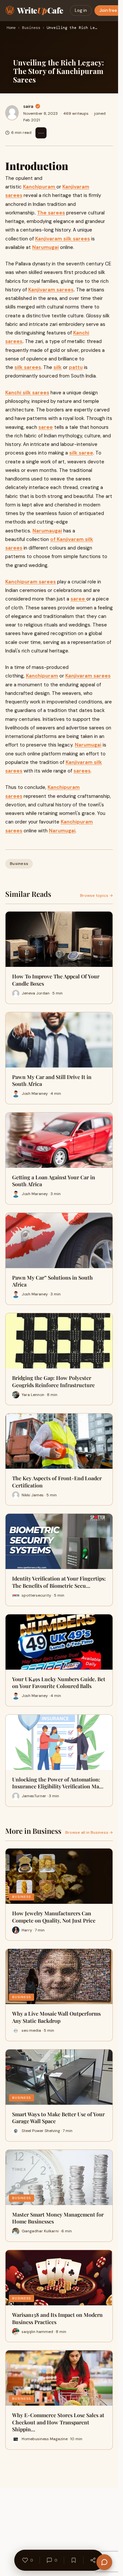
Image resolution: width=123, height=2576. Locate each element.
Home (11, 28)
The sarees (51, 213)
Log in (81, 10)
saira (28, 106)
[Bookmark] (74, 2560)
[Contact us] (104, 2562)
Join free (108, 10)
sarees (82, 771)
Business (31, 28)
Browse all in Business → (89, 1832)
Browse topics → (96, 895)
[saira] (12, 113)
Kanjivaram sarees (51, 290)
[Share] (93, 2560)
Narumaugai (47, 531)
